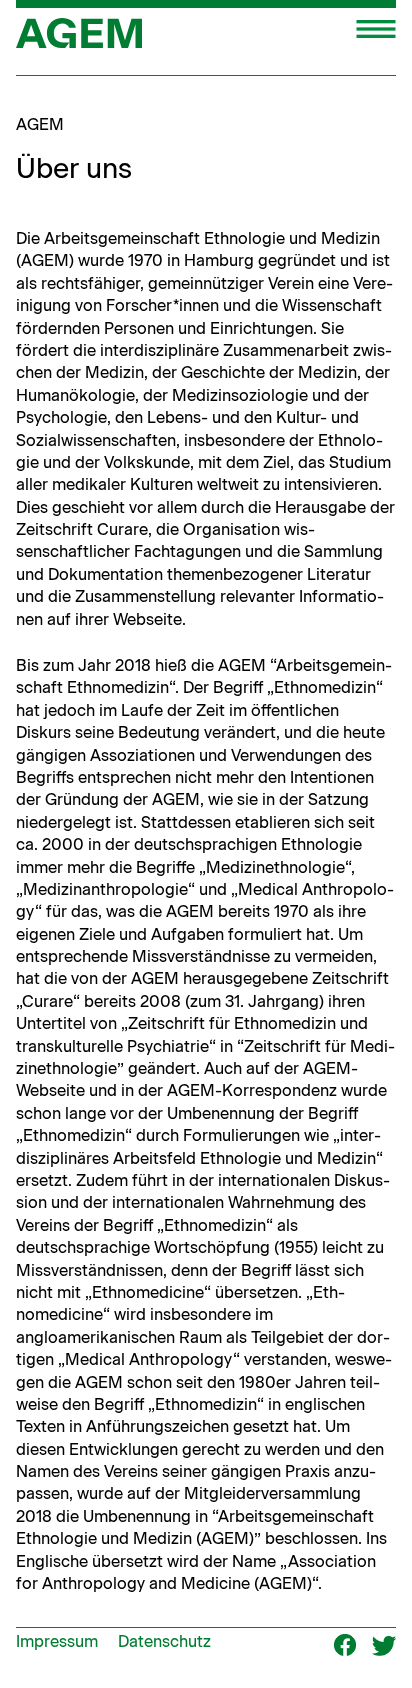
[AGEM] (79, 40)
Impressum (57, 1641)
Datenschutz (164, 1641)
